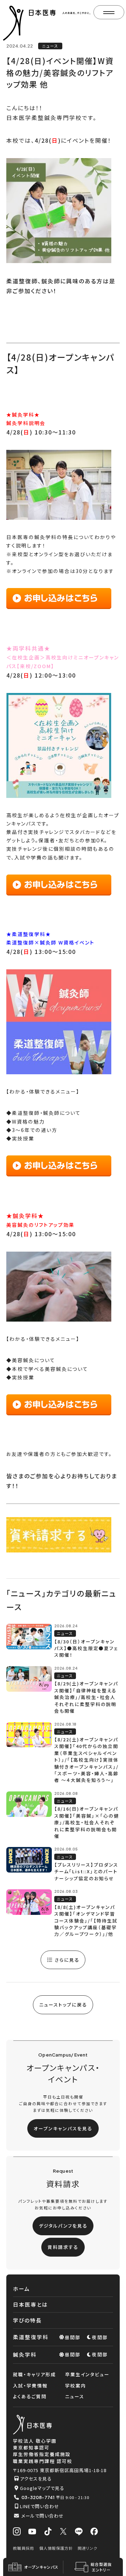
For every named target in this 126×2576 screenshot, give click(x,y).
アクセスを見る (36, 2479)
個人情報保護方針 (56, 2548)
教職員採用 (23, 2548)
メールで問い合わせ (43, 2516)
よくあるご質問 (30, 2396)
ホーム (22, 2289)
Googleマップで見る (42, 2488)
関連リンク (87, 2548)
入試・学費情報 (30, 2386)
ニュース (75, 2396)
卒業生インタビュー (87, 2374)
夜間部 (100, 2337)
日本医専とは (30, 2304)
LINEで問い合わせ (40, 2506)
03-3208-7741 (38, 2497)
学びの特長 (27, 2320)
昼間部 (73, 2337)
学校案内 (76, 2386)
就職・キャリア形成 (34, 2374)
